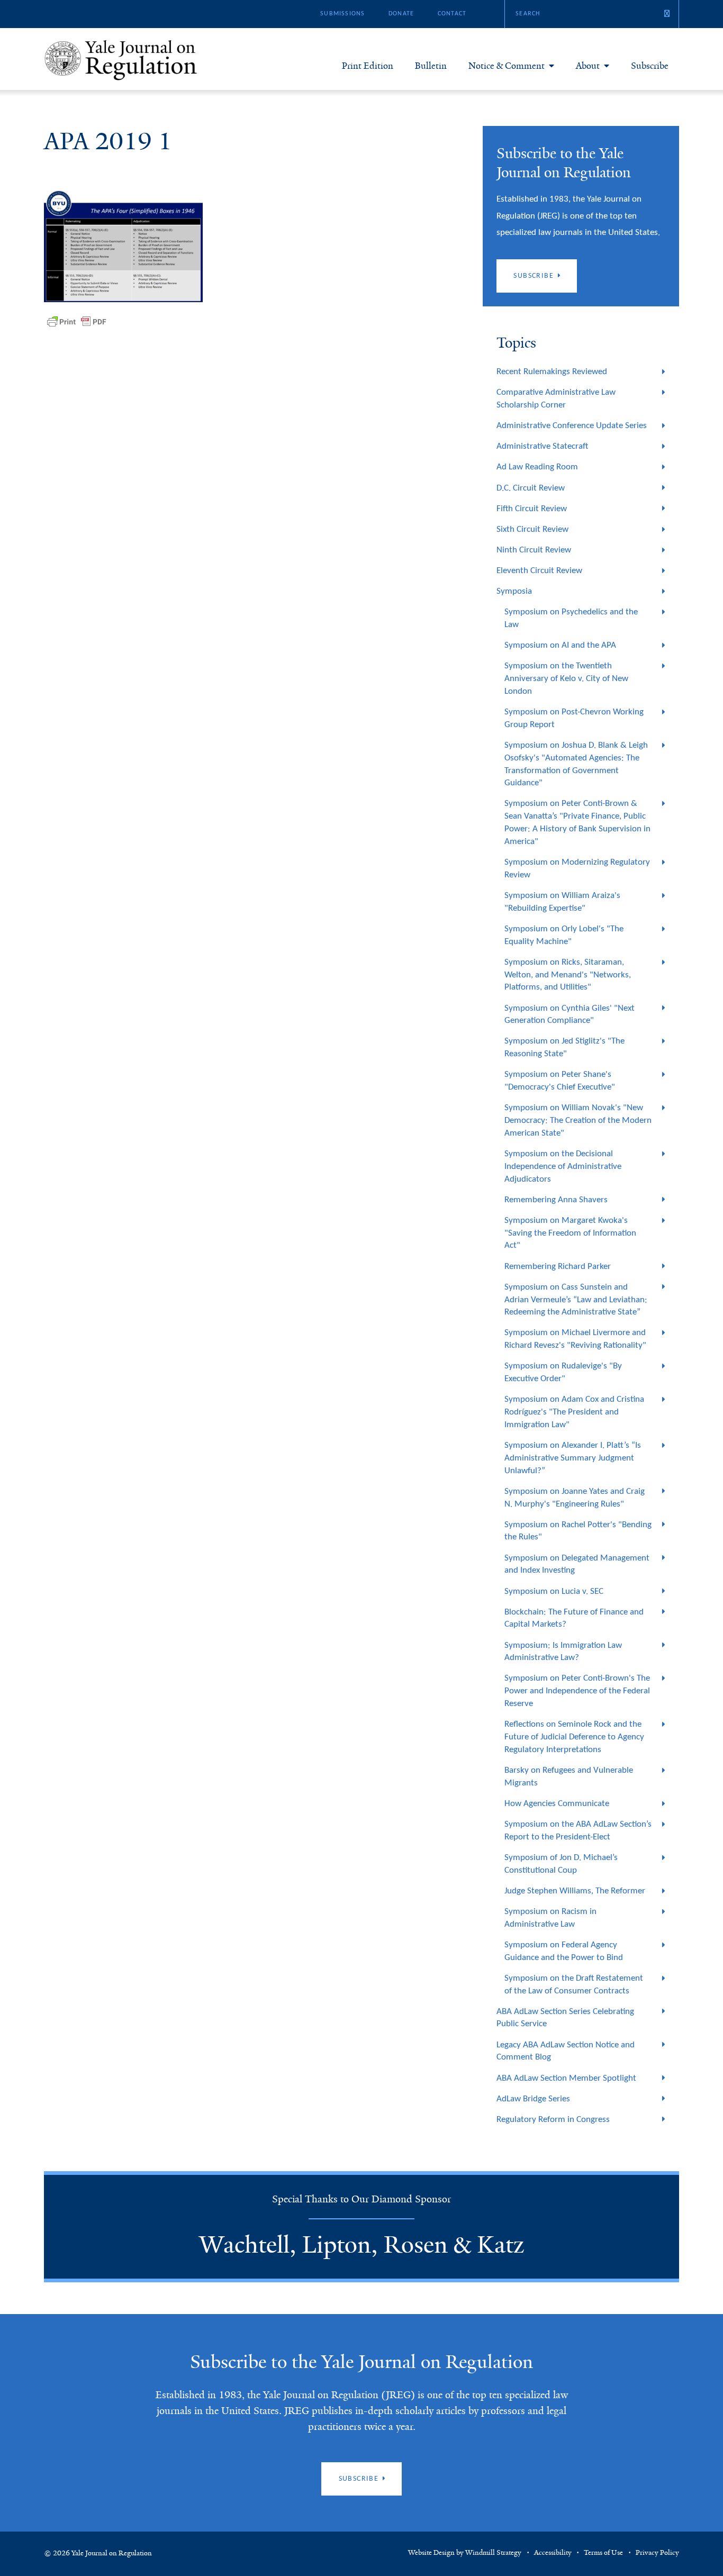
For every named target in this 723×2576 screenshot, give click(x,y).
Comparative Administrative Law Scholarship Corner (556, 399)
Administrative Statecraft (542, 446)
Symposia (514, 591)
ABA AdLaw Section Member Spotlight (566, 2078)
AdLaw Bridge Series (533, 2099)
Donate (401, 14)
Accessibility (553, 2553)
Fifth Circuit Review (532, 509)
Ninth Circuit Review (534, 550)
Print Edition (368, 66)
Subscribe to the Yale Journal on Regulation (361, 2362)
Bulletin (431, 66)
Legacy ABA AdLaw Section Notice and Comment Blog (566, 2051)
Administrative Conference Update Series (572, 426)
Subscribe (650, 66)
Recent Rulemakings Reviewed (552, 372)
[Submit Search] (667, 14)
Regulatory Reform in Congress (553, 2120)
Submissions (342, 14)
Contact (452, 14)
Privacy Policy (657, 2553)
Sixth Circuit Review (532, 529)
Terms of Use (603, 2553)
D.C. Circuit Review (531, 488)
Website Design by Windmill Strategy (465, 2553)
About (588, 66)
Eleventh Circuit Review (539, 571)
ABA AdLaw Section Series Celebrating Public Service (565, 2018)
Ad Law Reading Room (537, 467)
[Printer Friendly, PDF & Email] (77, 322)
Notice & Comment (507, 66)
